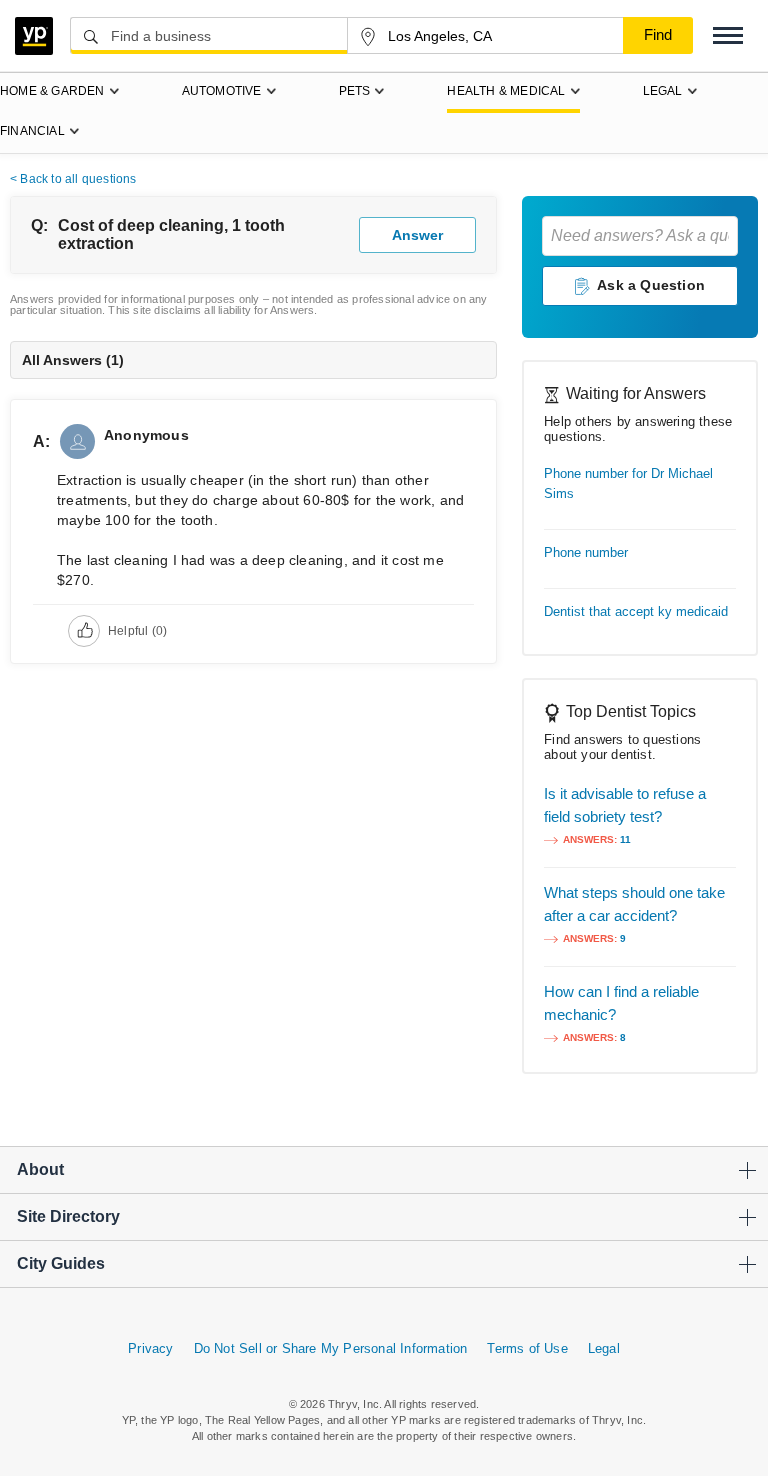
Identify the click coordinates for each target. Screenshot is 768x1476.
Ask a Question (651, 285)
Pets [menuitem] (355, 91)
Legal (604, 1348)
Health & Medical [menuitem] (506, 91)
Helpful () (137, 631)
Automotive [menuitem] (222, 91)
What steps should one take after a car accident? (634, 904)
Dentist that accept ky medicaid (636, 611)
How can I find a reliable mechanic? (621, 1003)
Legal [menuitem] (663, 91)
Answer (417, 235)
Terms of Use (527, 1348)
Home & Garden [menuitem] (52, 91)
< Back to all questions (73, 179)
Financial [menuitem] (32, 131)
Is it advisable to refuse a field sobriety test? (625, 805)
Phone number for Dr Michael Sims (628, 483)
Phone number (586, 552)
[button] (728, 35)
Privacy (150, 1348)
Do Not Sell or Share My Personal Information (331, 1348)
